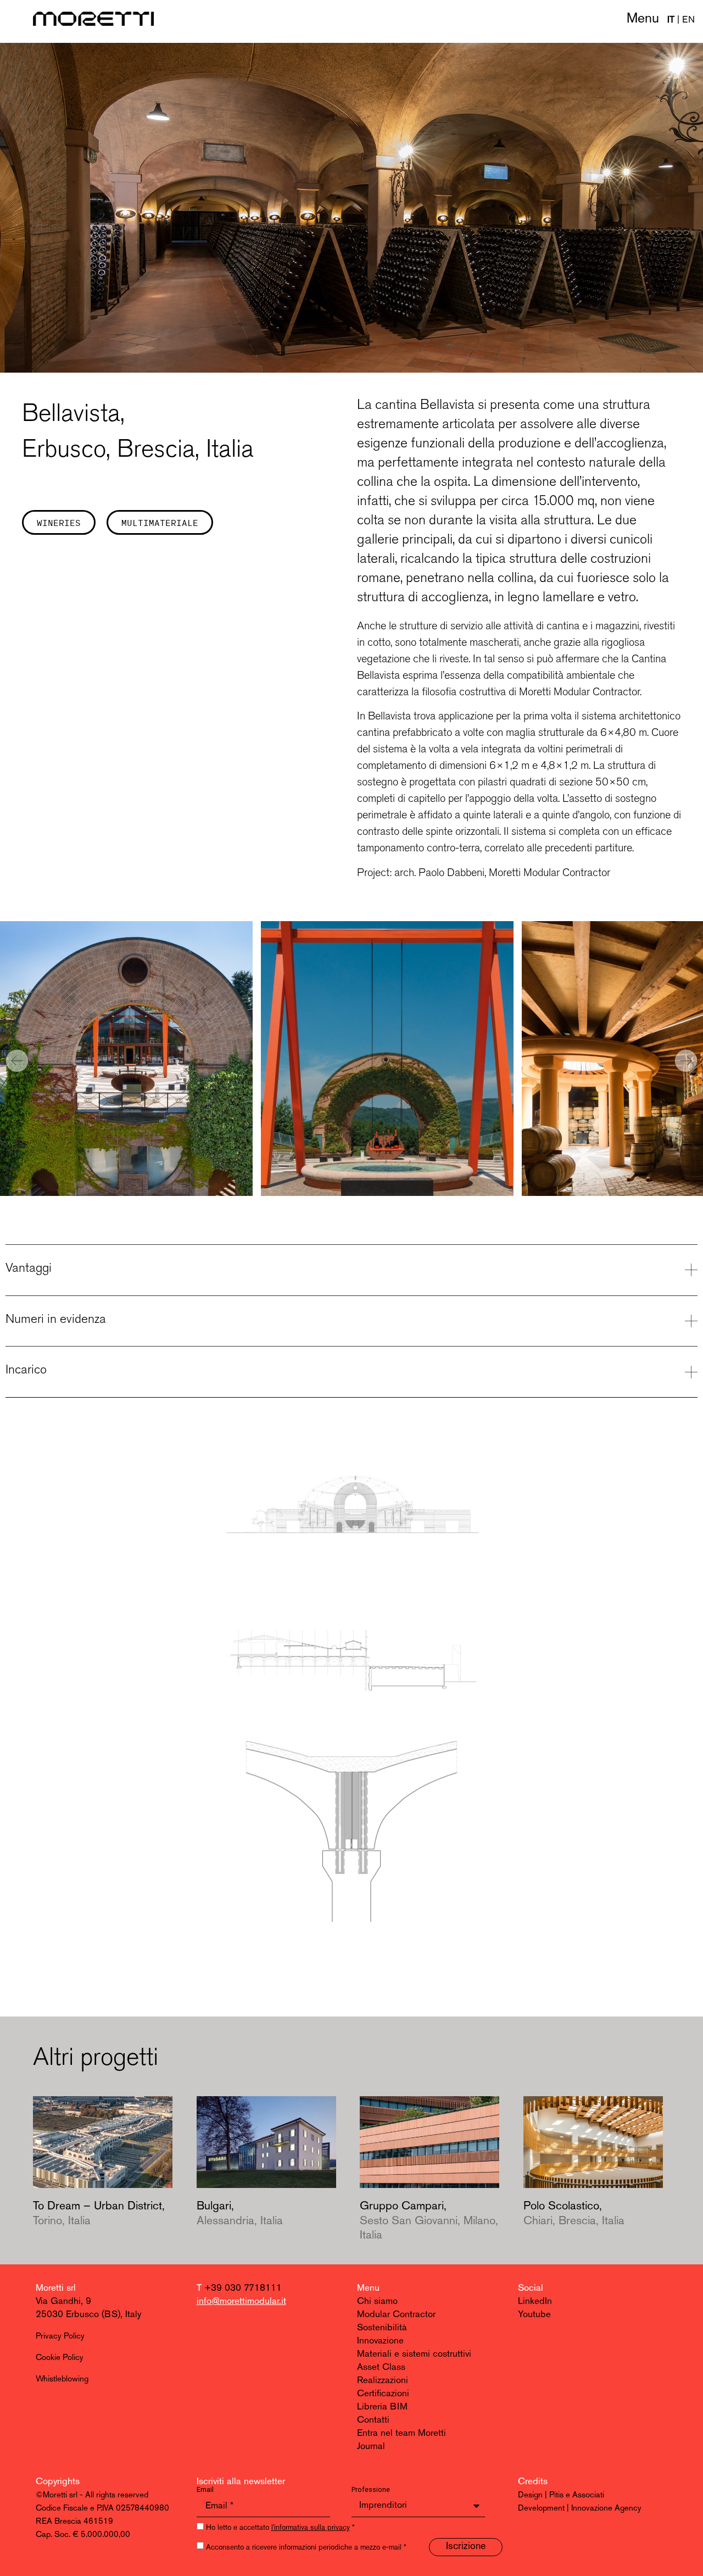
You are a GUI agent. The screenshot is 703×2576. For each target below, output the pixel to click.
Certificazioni (383, 2394)
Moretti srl (56, 2288)
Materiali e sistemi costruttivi (414, 2354)
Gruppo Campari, (429, 2221)
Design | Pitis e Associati (561, 2495)
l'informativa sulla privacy (311, 2528)
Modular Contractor (396, 2315)
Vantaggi (29, 1267)
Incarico (26, 1369)
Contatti (373, 2420)
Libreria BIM (382, 2407)
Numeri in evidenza (56, 1319)
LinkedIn (535, 2301)
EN (688, 20)
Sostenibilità (382, 2328)
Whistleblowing (62, 2380)
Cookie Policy (60, 2358)
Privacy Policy (60, 2337)
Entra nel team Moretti (401, 2433)
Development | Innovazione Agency (580, 2509)
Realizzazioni (383, 2381)
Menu (643, 19)
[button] (17, 1061)
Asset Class (381, 2367)
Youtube (534, 2315)
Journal (371, 2447)
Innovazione (380, 2341)
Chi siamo (377, 2301)
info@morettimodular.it (241, 2301)
